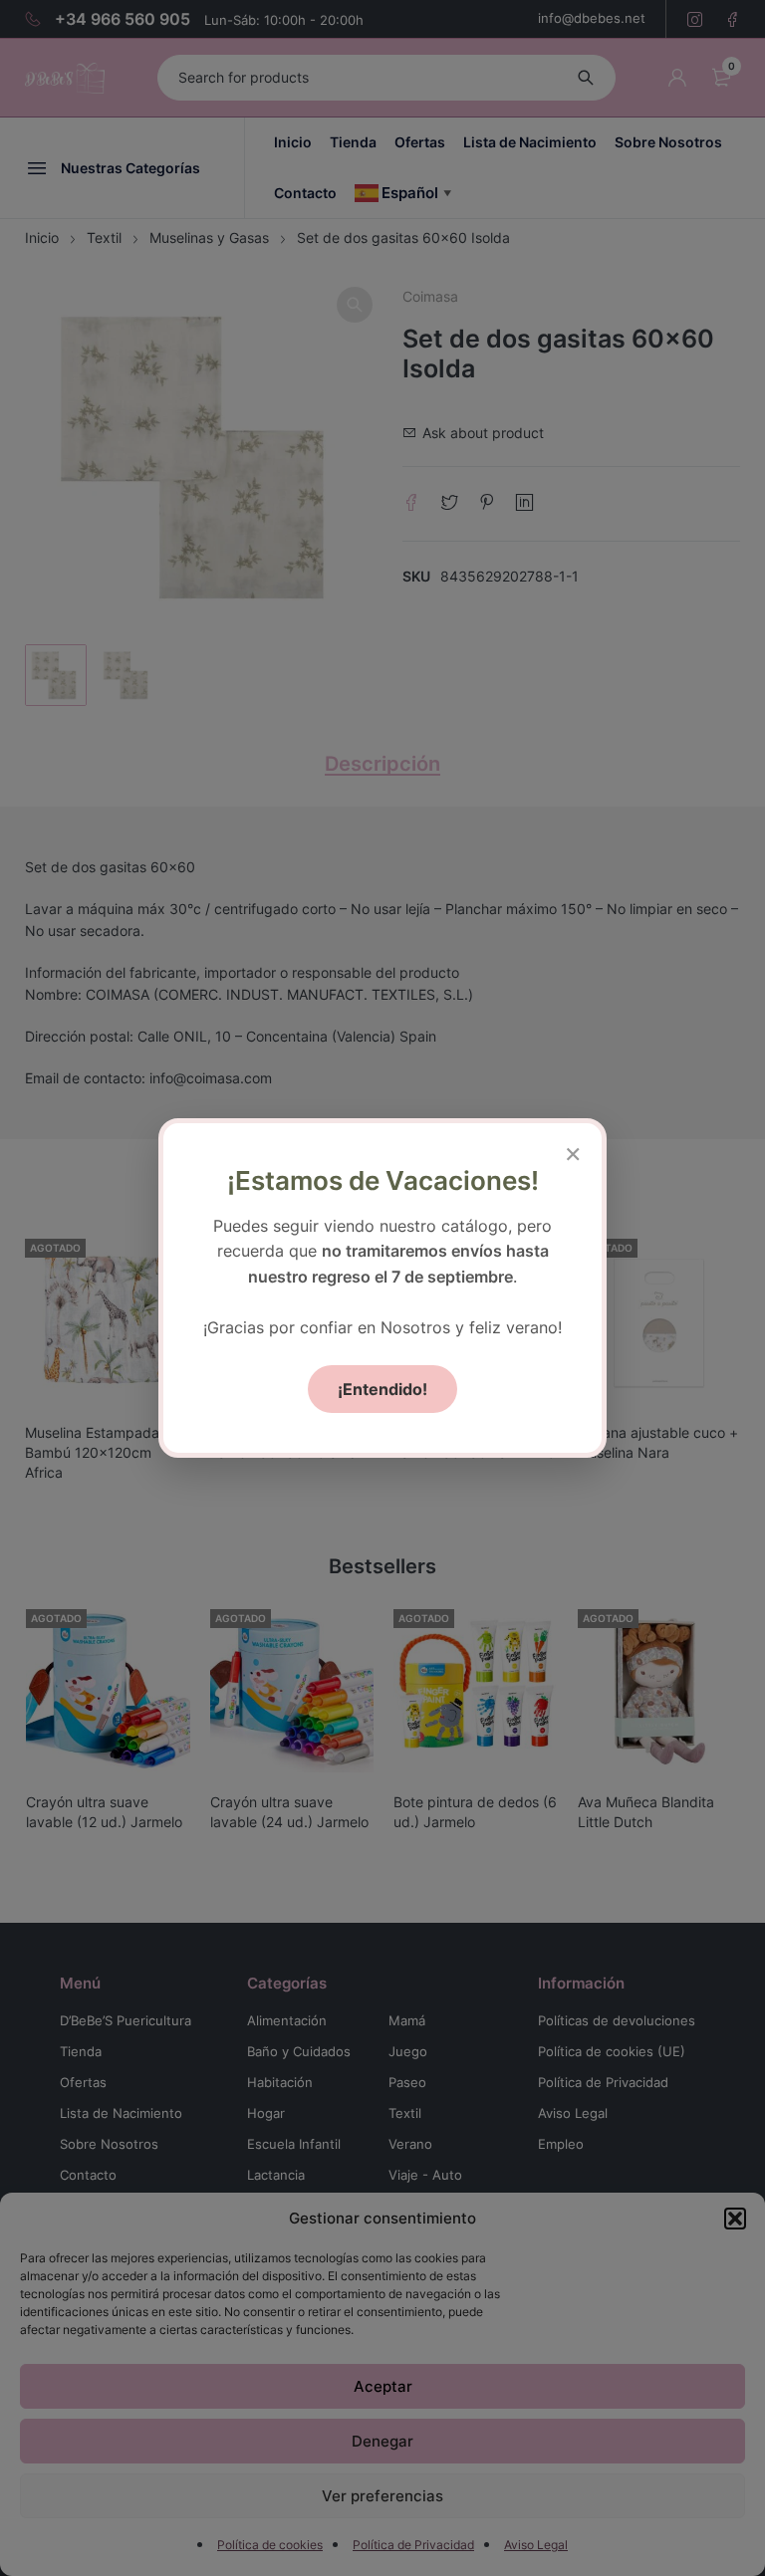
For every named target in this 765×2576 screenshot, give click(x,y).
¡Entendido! (382, 1389)
